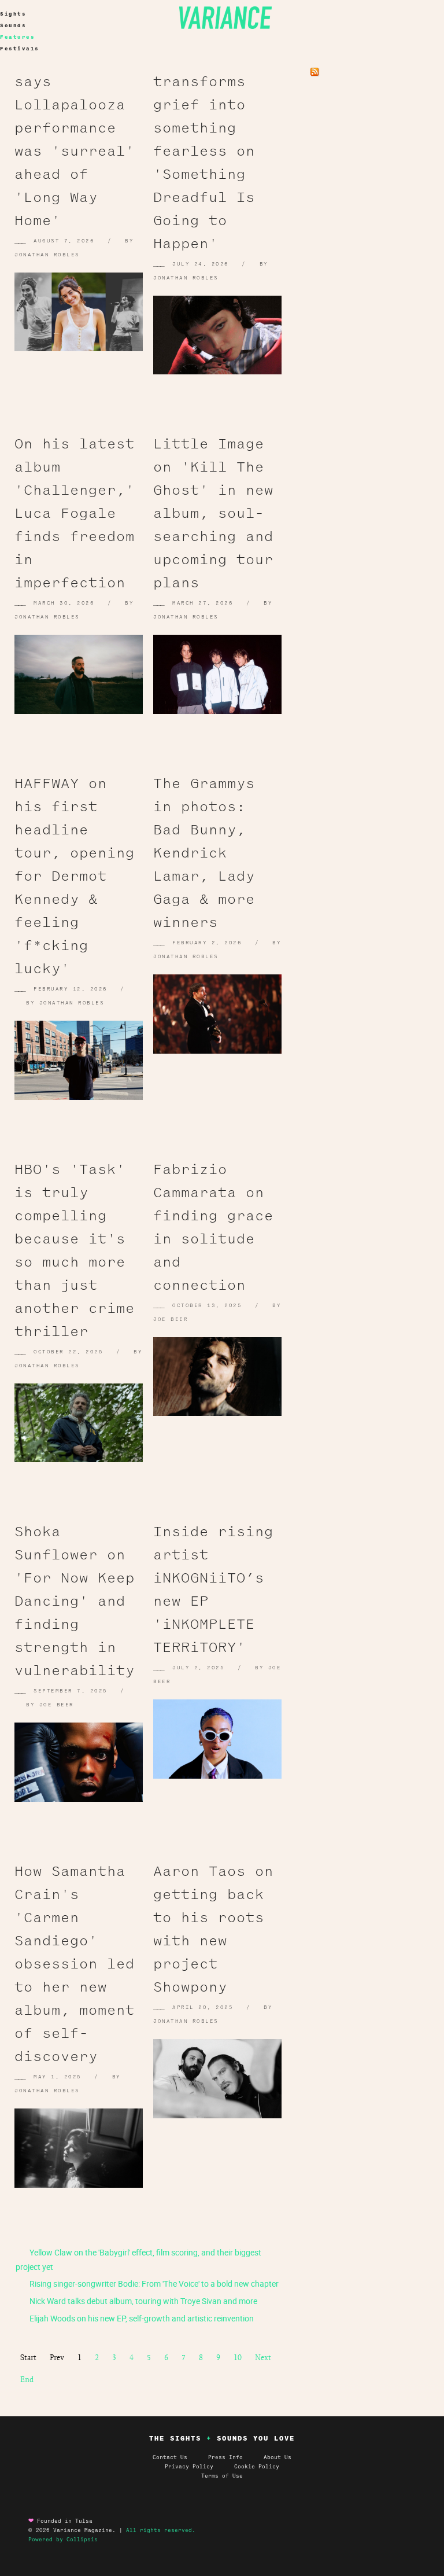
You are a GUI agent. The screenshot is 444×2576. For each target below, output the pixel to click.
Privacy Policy (199, 2467)
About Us (277, 2457)
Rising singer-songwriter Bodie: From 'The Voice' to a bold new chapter (153, 2284)
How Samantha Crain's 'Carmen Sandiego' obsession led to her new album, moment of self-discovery (75, 1964)
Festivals (20, 49)
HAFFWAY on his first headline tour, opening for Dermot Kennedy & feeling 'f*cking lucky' (75, 876)
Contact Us (170, 2457)
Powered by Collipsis (63, 2540)
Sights (13, 14)
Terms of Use (222, 2476)
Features (17, 37)
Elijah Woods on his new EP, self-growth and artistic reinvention (141, 2318)
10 (238, 2357)
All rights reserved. (161, 2530)
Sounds (13, 25)
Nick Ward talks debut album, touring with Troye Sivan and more (143, 2301)
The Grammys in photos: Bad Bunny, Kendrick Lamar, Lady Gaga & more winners (204, 853)
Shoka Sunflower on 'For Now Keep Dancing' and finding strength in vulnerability (75, 1601)
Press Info (225, 2457)
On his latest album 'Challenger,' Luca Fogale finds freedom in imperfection (75, 513)
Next (263, 2357)
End (27, 2379)
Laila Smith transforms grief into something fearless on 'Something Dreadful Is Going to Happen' (204, 151)
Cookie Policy (257, 2467)
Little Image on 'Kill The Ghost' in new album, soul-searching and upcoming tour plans (213, 513)
